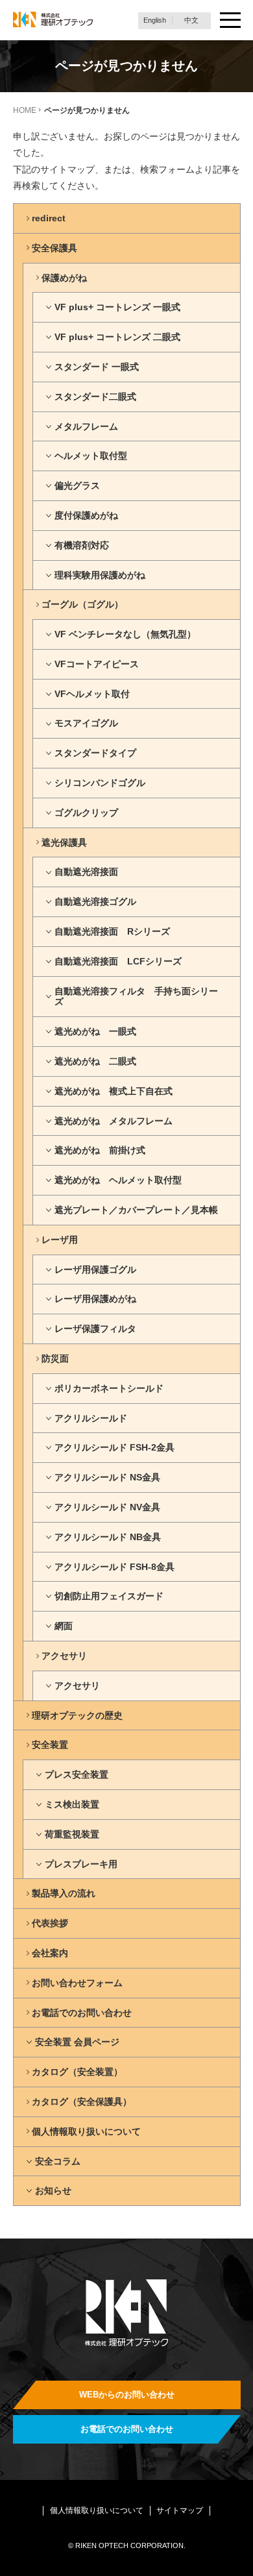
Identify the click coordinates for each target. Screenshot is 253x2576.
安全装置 (50, 1745)
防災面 (55, 1358)
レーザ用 (60, 1240)
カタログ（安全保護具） (82, 2102)
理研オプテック (53, 20)
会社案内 (50, 1953)
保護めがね (64, 278)
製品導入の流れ (64, 1893)
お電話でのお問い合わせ (82, 2013)
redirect (49, 218)
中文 (191, 20)
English (155, 20)
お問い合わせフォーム (77, 1983)
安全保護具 (54, 248)
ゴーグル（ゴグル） (82, 604)
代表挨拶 (50, 1923)
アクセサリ (64, 1656)
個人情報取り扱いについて (86, 2131)
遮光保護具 (64, 842)
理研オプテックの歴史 (77, 1715)
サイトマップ (180, 2510)
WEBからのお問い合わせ (127, 2395)
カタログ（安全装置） (77, 2072)
